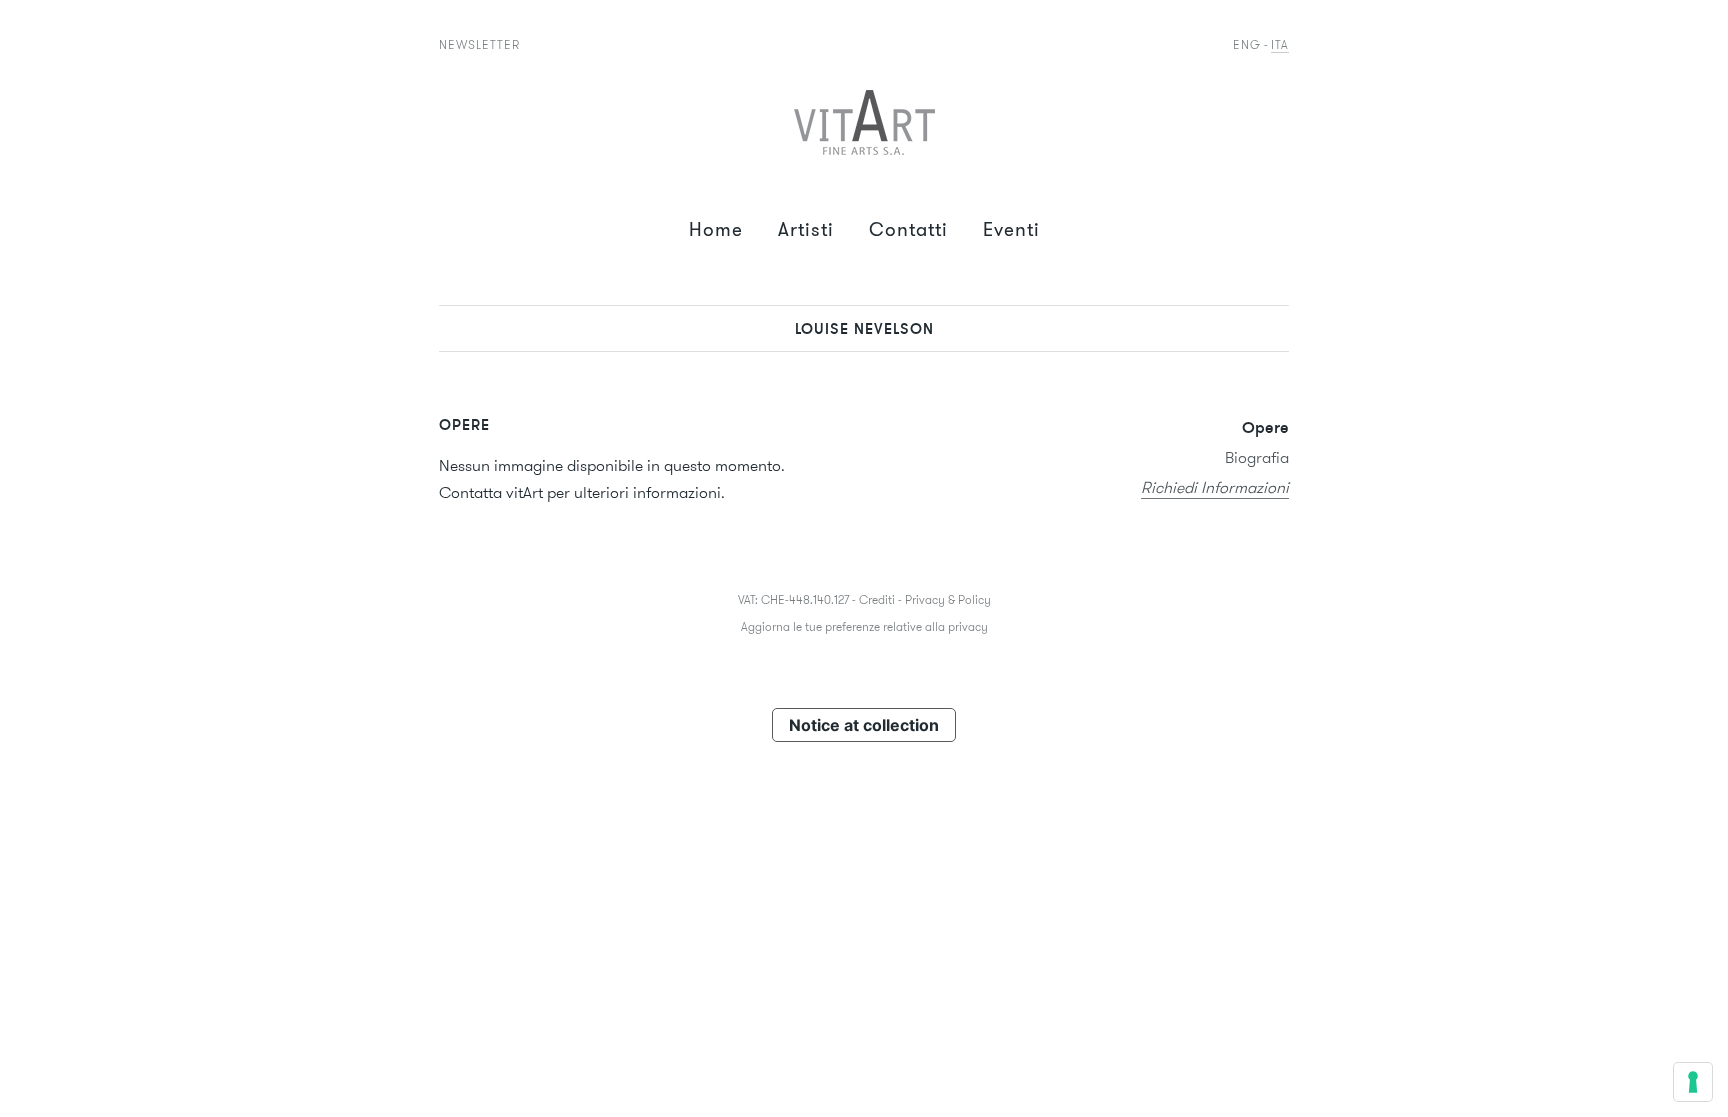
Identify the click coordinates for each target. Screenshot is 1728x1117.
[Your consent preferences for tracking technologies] (1693, 1082)
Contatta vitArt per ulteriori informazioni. (582, 492)
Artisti (806, 229)
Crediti (877, 599)
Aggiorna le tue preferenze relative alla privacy (864, 626)
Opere (1265, 427)
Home (716, 229)
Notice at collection (864, 725)
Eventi (1011, 229)
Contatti (908, 229)
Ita (1280, 44)
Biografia (1257, 457)
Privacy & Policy (948, 599)
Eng (1247, 44)
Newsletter (479, 44)
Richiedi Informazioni (1215, 487)
